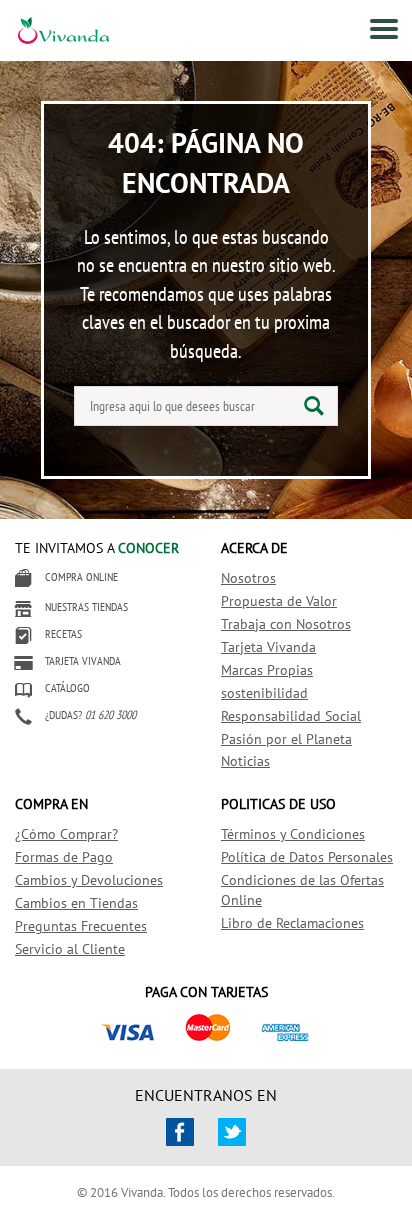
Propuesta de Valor (279, 601)
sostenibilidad (264, 693)
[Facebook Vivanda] (180, 1132)
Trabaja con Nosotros (286, 624)
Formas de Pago (64, 857)
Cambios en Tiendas (76, 903)
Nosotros (248, 578)
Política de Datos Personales (307, 857)
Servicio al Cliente (70, 949)
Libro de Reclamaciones (292, 923)
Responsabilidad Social (291, 716)
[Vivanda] (41, 33)
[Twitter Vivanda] (232, 1132)
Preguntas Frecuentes (81, 926)
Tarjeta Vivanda (268, 647)
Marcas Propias (267, 670)
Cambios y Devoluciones (89, 880)
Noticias (245, 761)
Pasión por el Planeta (286, 739)
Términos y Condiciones (293, 834)
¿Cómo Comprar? (66, 834)
